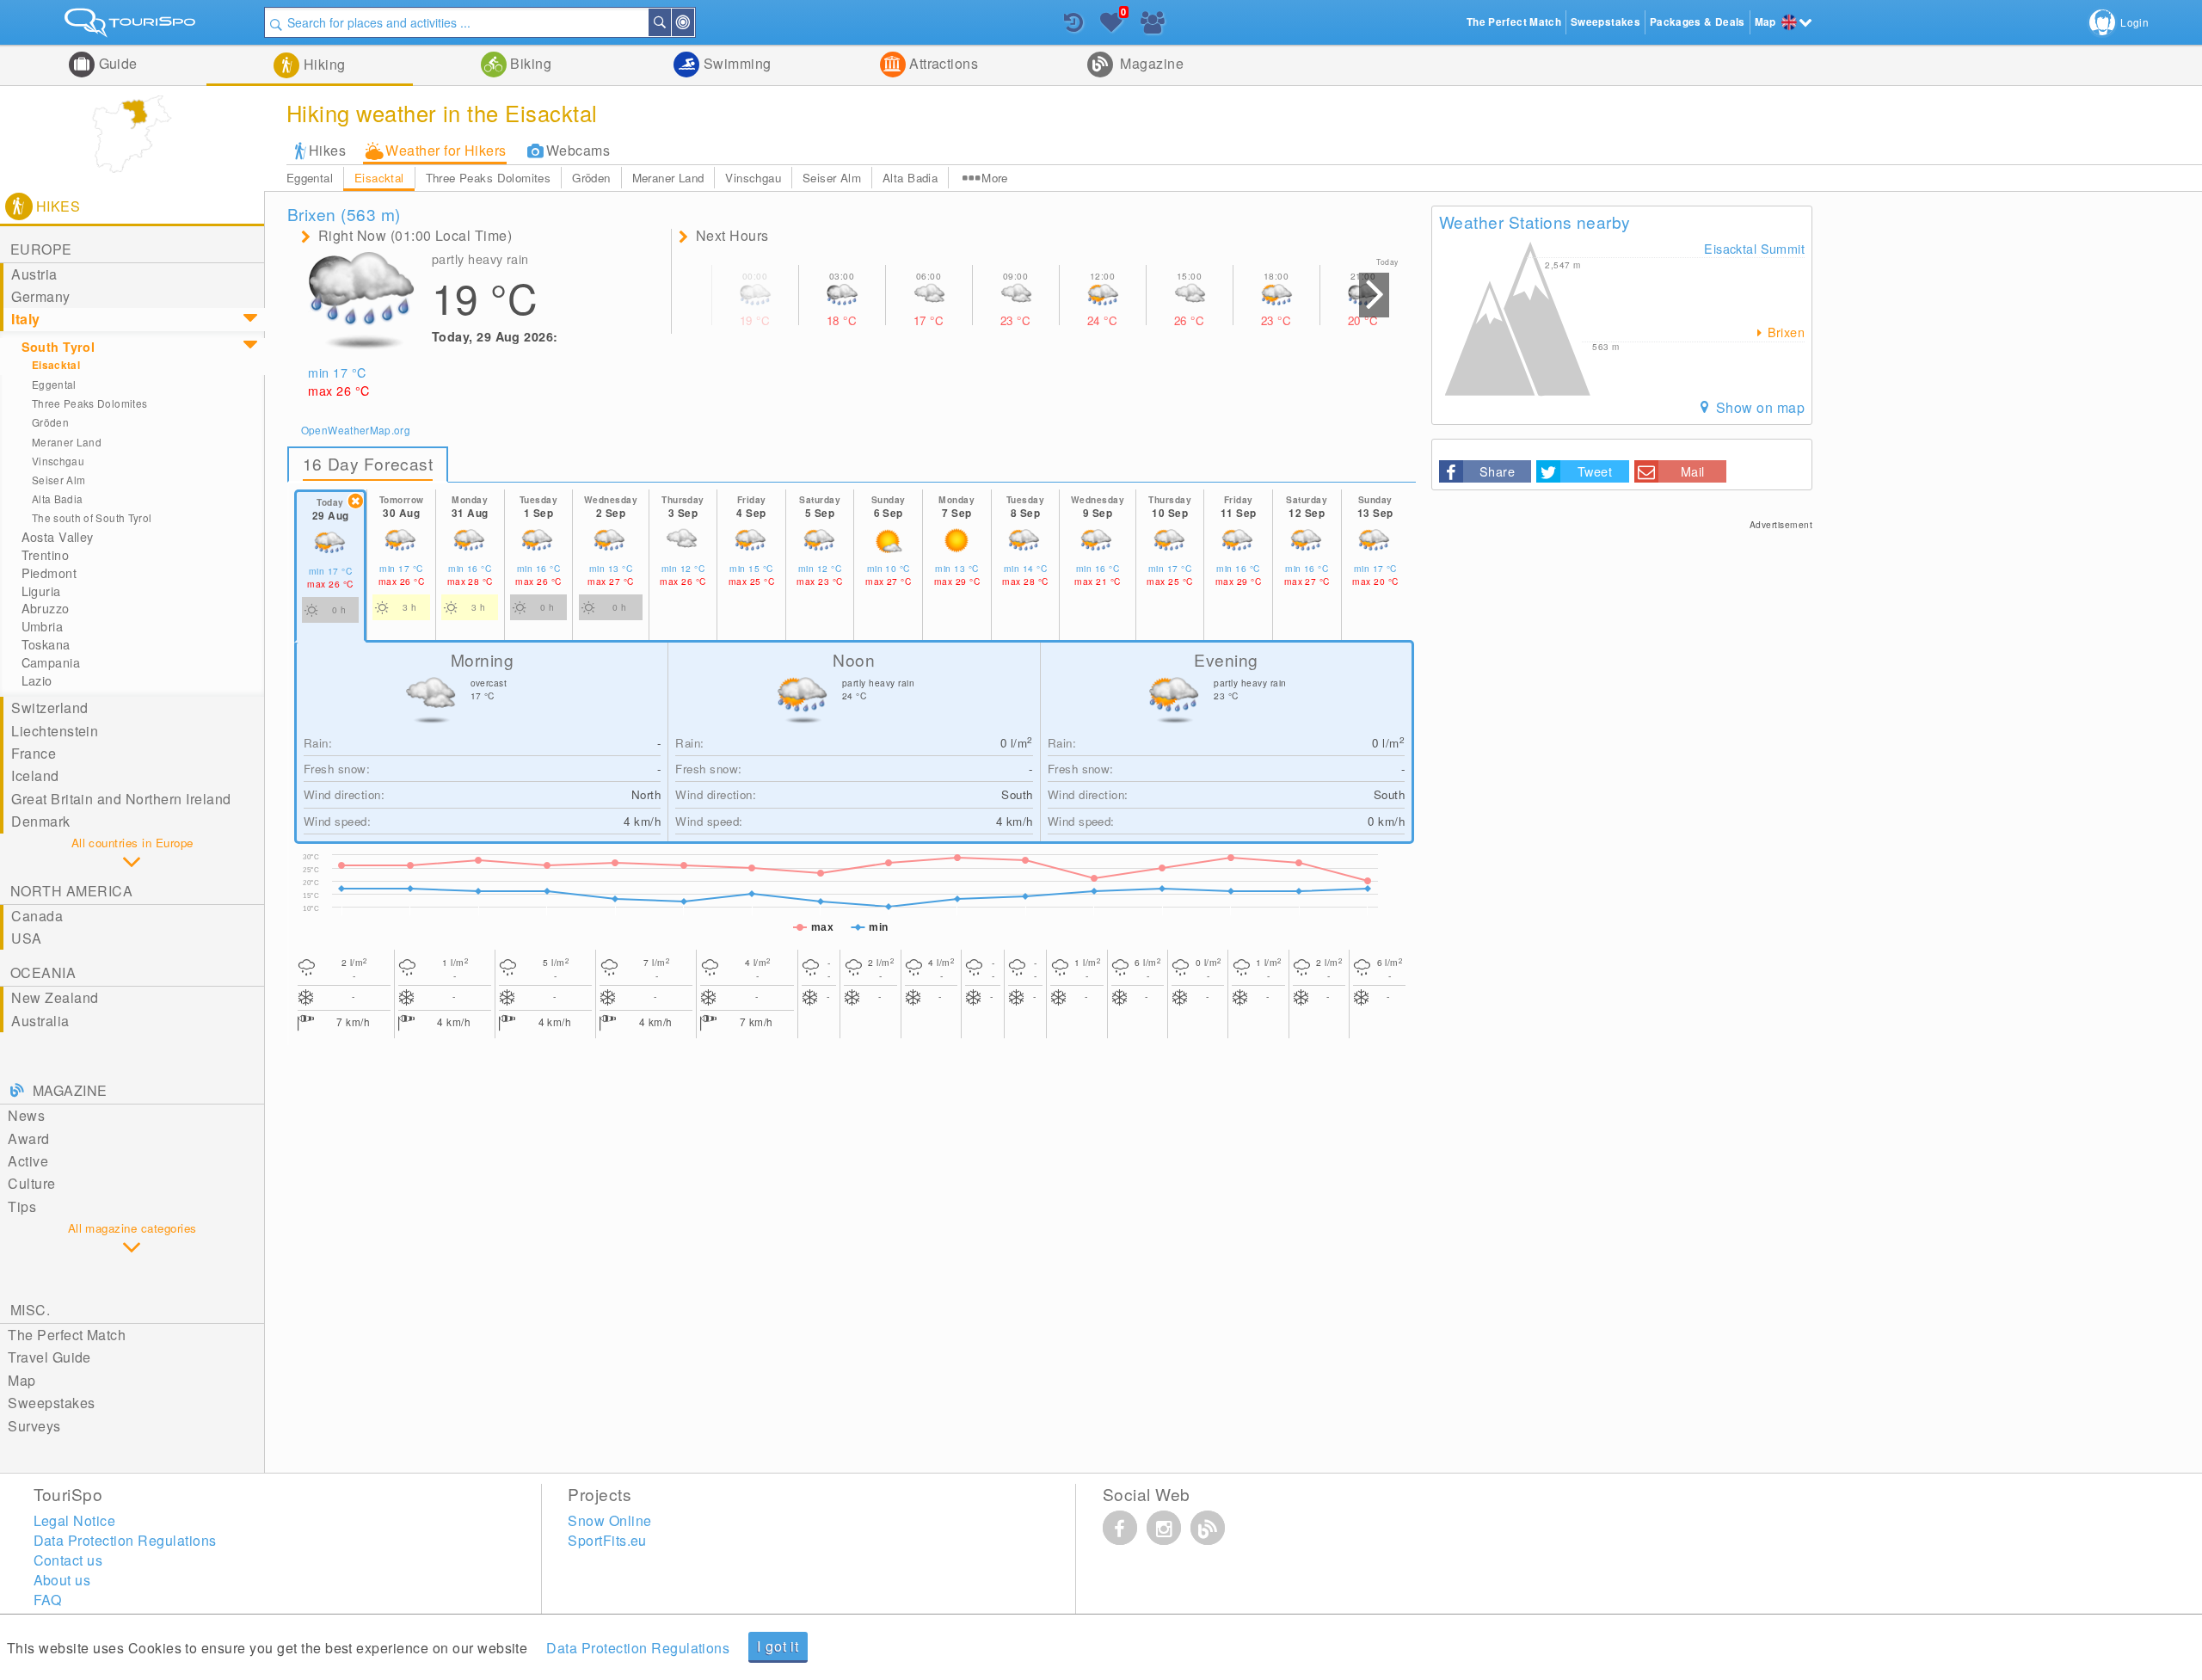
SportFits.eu (607, 1540)
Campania (51, 662)
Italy (25, 319)
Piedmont (49, 573)
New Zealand (55, 997)
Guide (116, 63)
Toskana (46, 644)
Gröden (591, 178)
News (26, 1115)
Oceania (43, 972)
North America (71, 891)
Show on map (1758, 407)
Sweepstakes (51, 1403)
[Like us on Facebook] (1120, 1528)
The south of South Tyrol (92, 517)
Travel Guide (49, 1357)
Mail (1693, 471)
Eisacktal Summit (1754, 248)
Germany (40, 296)
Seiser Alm (832, 178)
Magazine (1150, 63)
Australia (40, 1021)
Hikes (327, 150)
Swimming (735, 63)
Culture (31, 1183)
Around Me (693, 22)
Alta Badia (910, 178)
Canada (37, 916)
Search (670, 22)
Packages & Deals (1698, 22)
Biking (529, 63)
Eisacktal (379, 178)
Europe (41, 249)
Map (22, 1380)
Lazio (37, 680)
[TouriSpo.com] (132, 26)
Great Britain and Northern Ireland (121, 799)
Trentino (45, 555)
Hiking (322, 64)
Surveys (34, 1426)
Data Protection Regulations (638, 1648)
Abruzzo (46, 608)
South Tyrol (58, 347)
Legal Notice (75, 1520)
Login (2134, 22)
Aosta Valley (58, 537)
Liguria (41, 591)
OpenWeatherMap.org (356, 430)
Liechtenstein (55, 731)
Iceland (35, 775)
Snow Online (609, 1520)
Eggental (310, 178)
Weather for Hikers (446, 150)
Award (28, 1138)
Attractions (942, 63)
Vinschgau (753, 178)
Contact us (68, 1560)
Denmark (40, 821)
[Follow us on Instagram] (1164, 1528)
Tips (22, 1206)
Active (28, 1161)
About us (62, 1580)
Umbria (43, 626)
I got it (778, 1646)
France (34, 753)
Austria (34, 274)
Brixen (1784, 332)
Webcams (578, 150)
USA (26, 938)
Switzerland (49, 708)
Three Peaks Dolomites (488, 178)
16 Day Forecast (368, 463)
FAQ (48, 1600)
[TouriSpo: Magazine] (1208, 1528)
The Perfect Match (67, 1335)
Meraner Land (668, 178)
